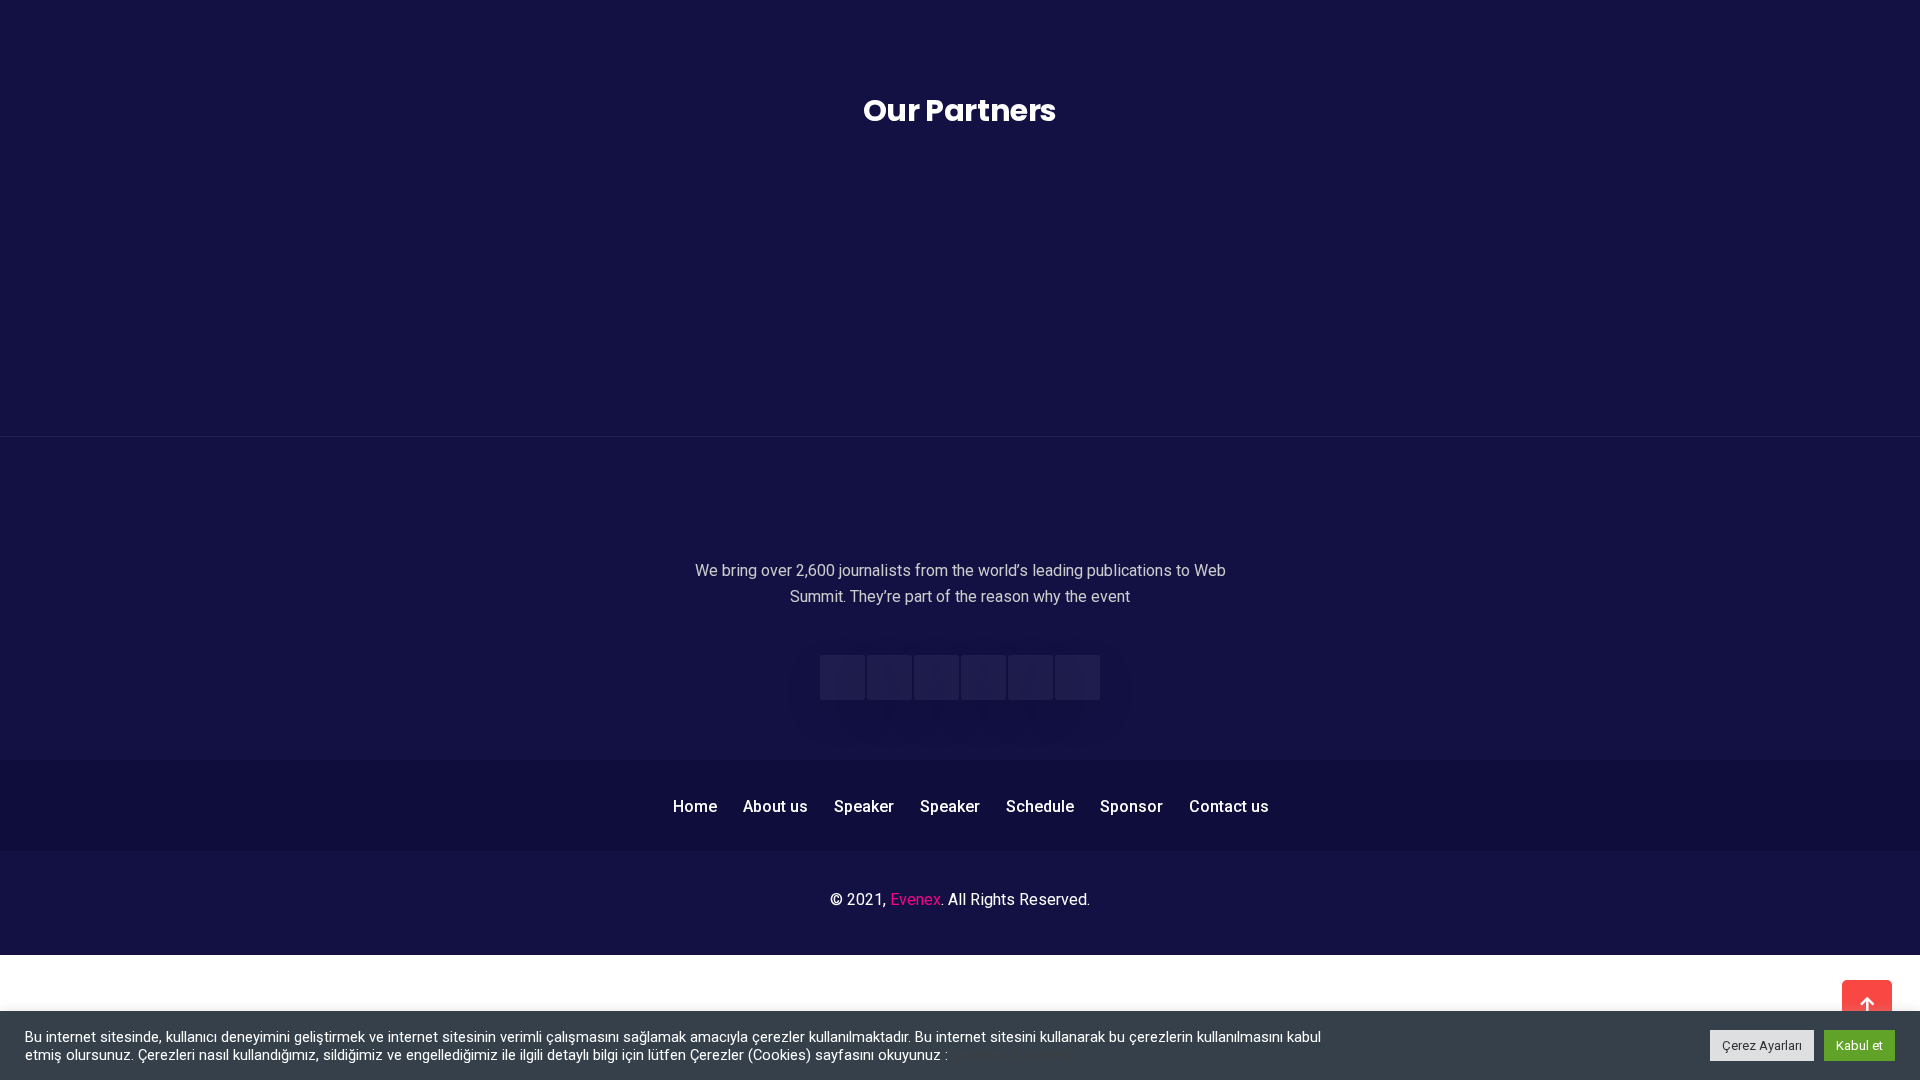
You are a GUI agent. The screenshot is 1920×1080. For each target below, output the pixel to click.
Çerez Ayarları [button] (1762, 1045)
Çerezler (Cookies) (1012, 1055)
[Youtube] (1030, 677)
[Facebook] (842, 677)
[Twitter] (889, 677)
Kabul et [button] (1859, 1045)
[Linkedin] (983, 677)
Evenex (915, 899)
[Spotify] (1077, 677)
